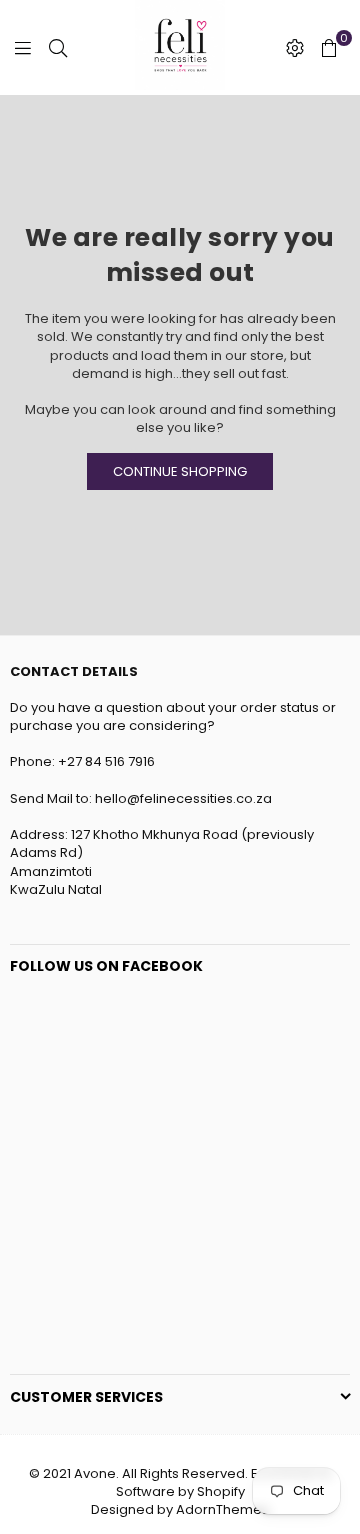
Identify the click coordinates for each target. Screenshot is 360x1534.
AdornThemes (222, 1509)
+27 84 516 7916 (108, 761)
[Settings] (295, 48)
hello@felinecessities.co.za (185, 798)
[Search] (58, 48)
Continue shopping (180, 471)
